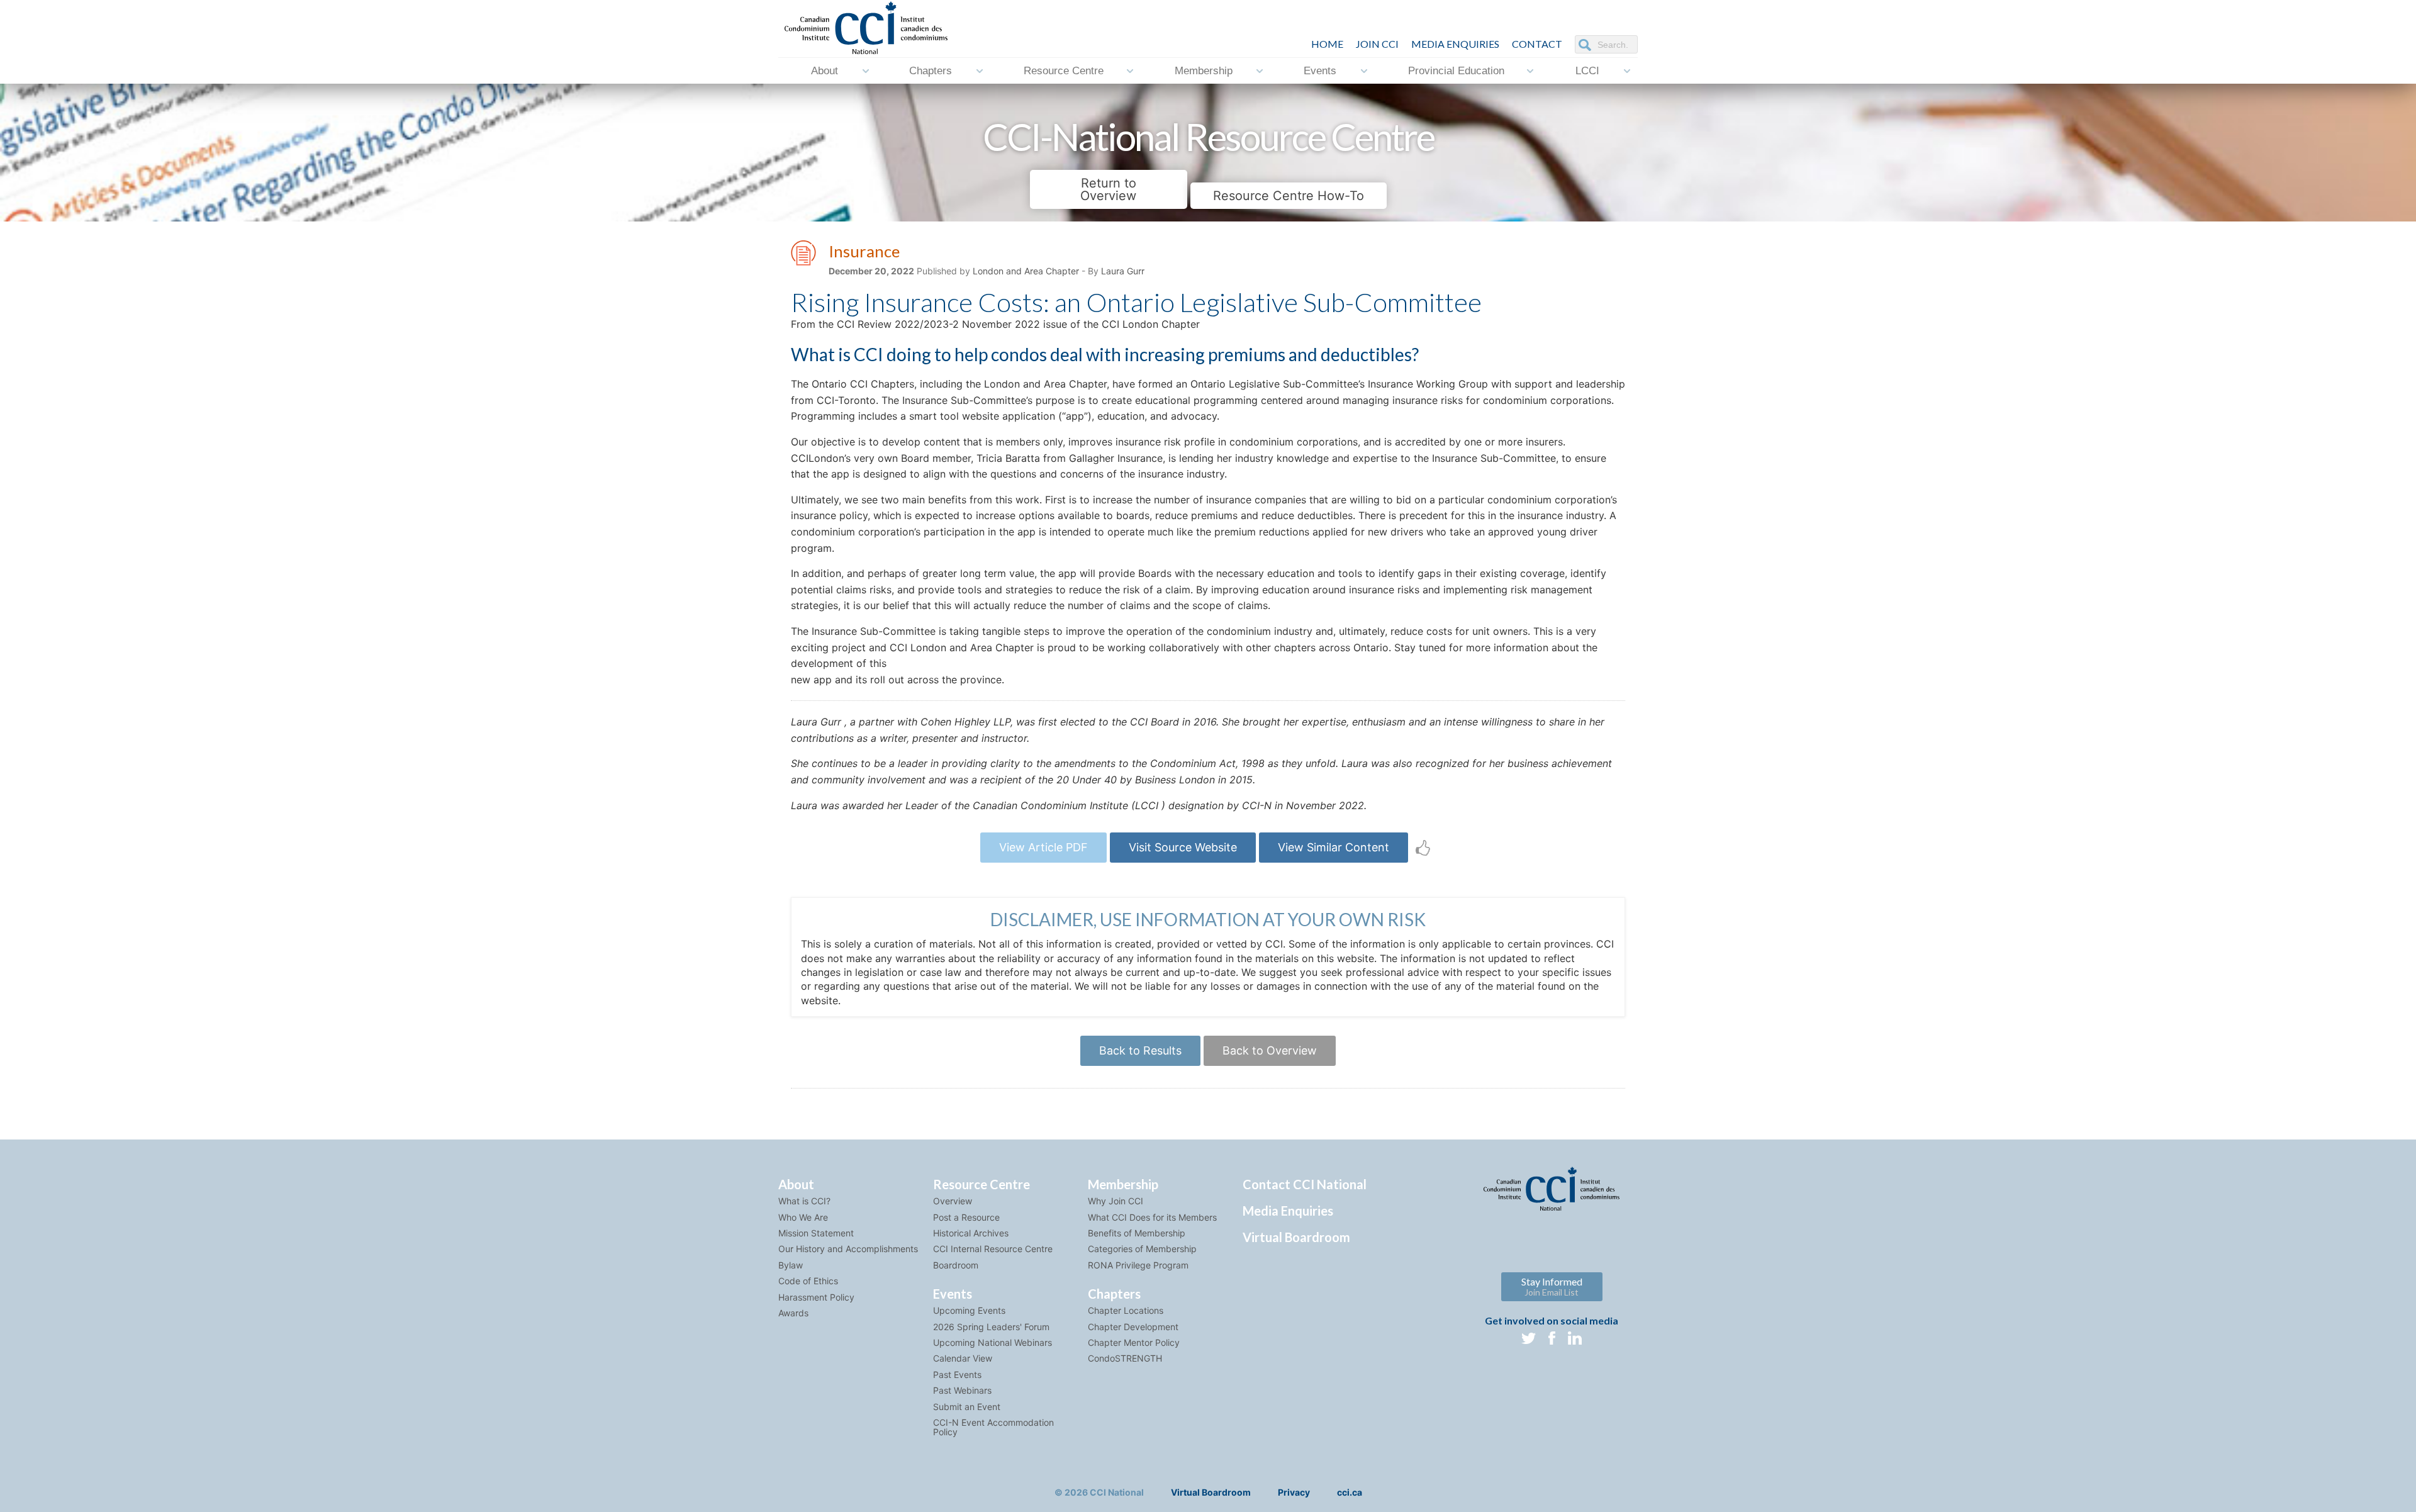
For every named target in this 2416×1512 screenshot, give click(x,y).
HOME (1327, 44)
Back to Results (1140, 1050)
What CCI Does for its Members (1152, 1217)
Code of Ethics (808, 1281)
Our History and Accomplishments (848, 1249)
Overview (953, 1201)
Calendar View (963, 1358)
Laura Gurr (1123, 271)
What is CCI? (804, 1201)
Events (1320, 71)
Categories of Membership (1142, 1249)
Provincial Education (1456, 71)
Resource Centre (1064, 71)
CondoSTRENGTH (1125, 1358)
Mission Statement (816, 1233)
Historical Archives (971, 1233)
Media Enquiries (1455, 44)
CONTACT (1537, 44)
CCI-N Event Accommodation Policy (993, 1427)
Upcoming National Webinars (993, 1342)
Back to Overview (1270, 1050)
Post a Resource (966, 1217)
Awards (793, 1313)
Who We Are (803, 1217)
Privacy (1294, 1492)
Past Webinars (962, 1390)
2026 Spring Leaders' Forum (991, 1327)
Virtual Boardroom (1296, 1237)
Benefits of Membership (1137, 1233)
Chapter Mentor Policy (1134, 1342)
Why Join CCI (1116, 1201)
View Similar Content (1334, 847)
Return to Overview (1108, 189)
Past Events (957, 1375)
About (825, 71)
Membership (1204, 71)
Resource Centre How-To (1289, 196)
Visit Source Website (1183, 847)
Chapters (931, 71)
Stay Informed (1552, 1286)
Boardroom (956, 1265)
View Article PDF (1043, 847)
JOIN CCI (1377, 44)
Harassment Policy (816, 1297)
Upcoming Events (969, 1310)
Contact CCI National (1305, 1184)
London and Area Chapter (1026, 271)
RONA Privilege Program (1138, 1265)
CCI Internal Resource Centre (993, 1249)
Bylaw (791, 1265)
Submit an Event (967, 1407)
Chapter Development (1133, 1327)
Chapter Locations (1126, 1310)
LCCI (1587, 71)
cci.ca (1350, 1492)
